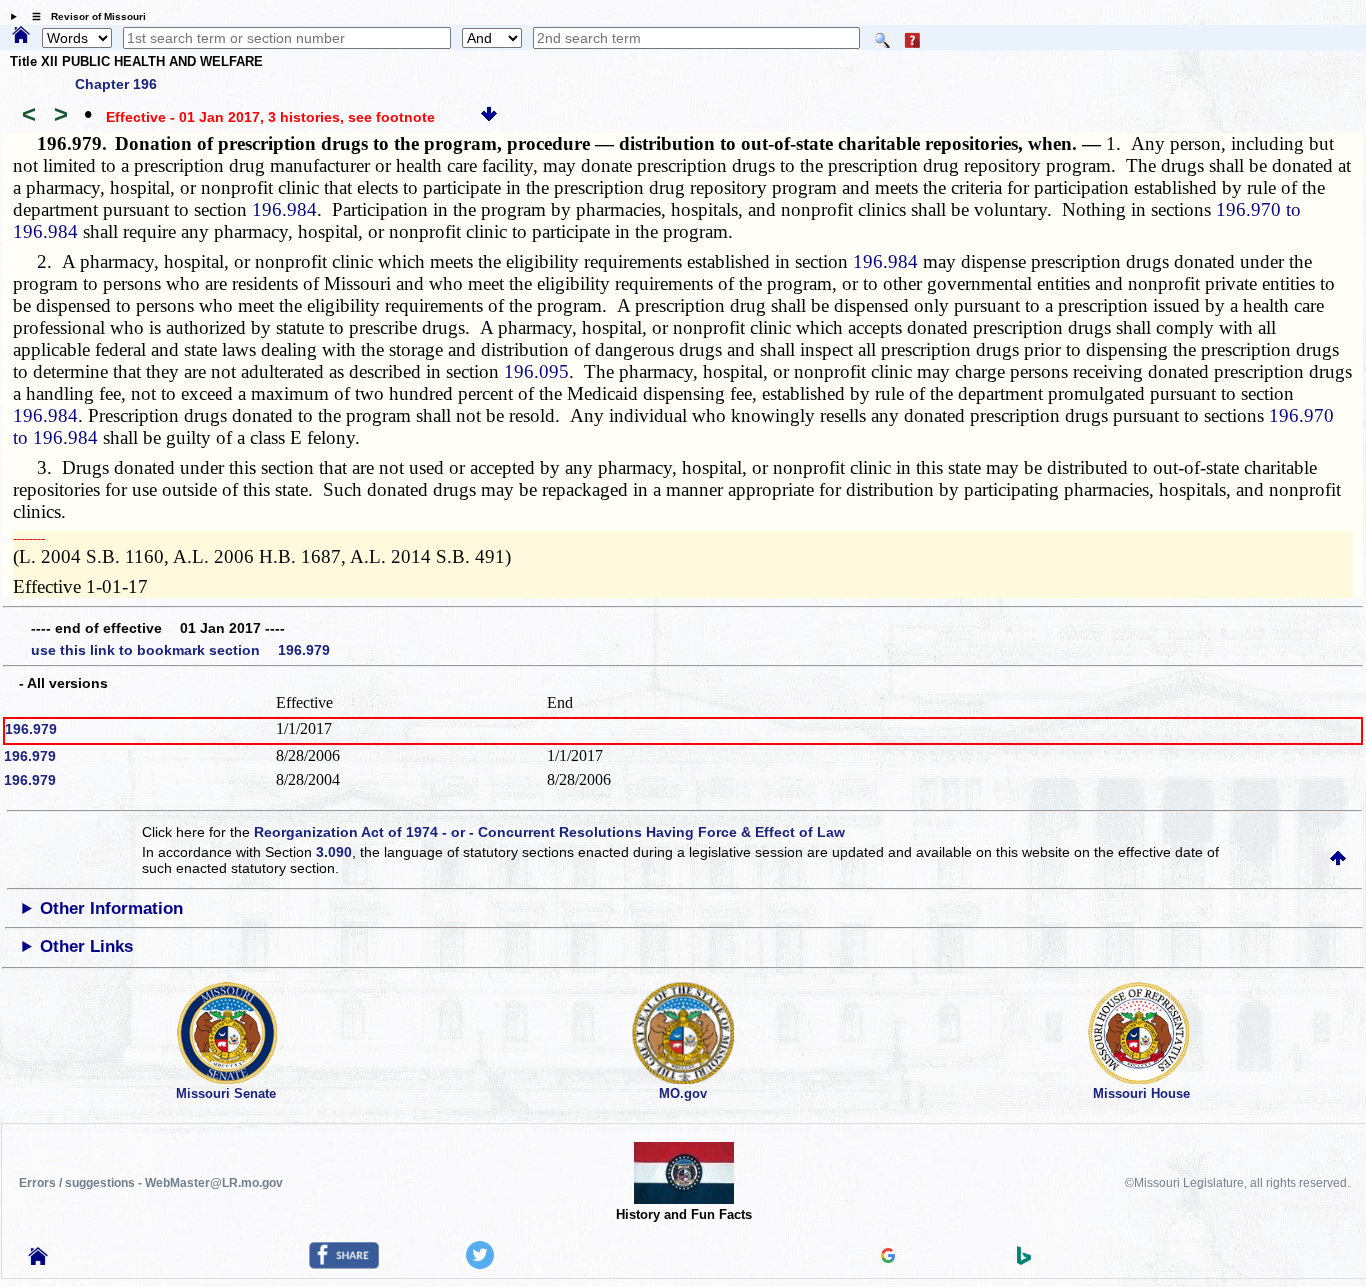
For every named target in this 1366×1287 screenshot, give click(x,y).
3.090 (334, 852)
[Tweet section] (480, 1264)
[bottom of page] (489, 117)
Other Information (111, 908)
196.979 (31, 729)
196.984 (284, 209)
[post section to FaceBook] (344, 1264)
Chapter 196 (116, 84)
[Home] (21, 36)
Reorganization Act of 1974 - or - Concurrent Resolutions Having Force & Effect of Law (549, 832)
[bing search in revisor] (1024, 1260)
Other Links (86, 946)
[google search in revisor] (888, 1258)
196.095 (536, 371)
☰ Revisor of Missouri (84, 16)
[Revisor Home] (38, 1260)
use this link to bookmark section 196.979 (180, 650)
